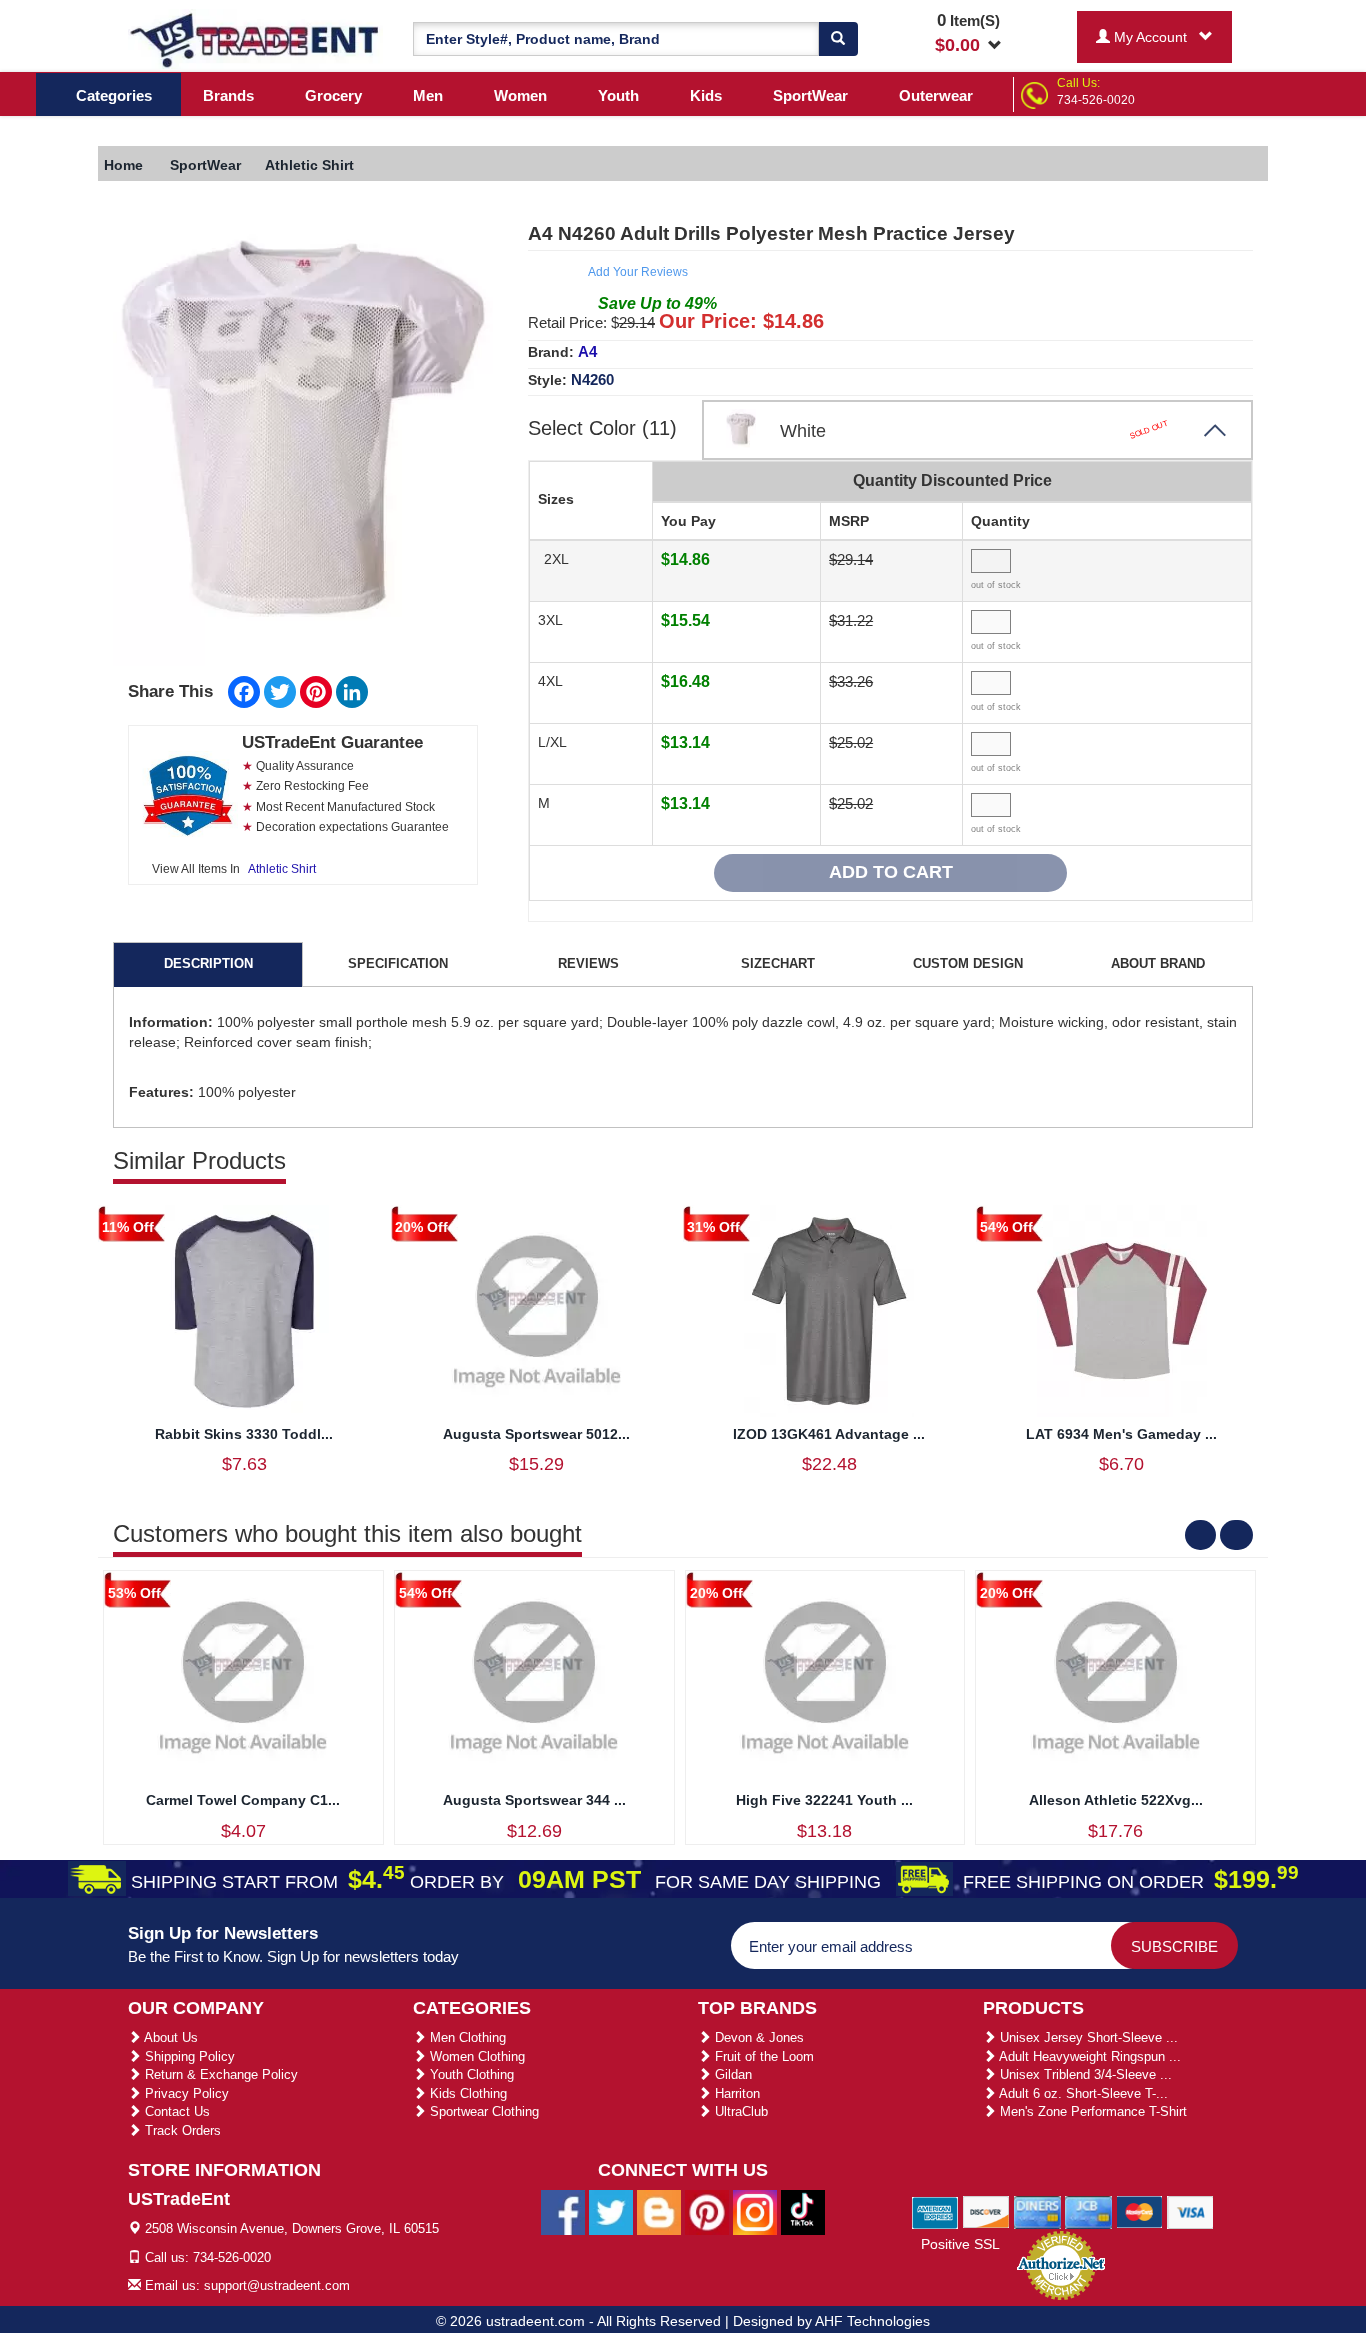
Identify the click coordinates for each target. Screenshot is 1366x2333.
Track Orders (181, 2130)
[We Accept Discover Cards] (986, 2211)
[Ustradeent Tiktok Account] (803, 2212)
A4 (587, 351)
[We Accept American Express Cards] (935, 2211)
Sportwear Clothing (482, 2111)
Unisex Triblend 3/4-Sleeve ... (1084, 2074)
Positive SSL (960, 2244)
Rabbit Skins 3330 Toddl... (244, 1434)
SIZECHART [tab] (778, 963)
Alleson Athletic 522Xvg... (1116, 1800)
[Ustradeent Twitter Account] (611, 2212)
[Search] (838, 39)
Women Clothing (475, 2056)
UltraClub (739, 2111)
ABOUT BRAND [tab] (1158, 963)
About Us (169, 2037)
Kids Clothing (466, 2093)
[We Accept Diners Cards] (1037, 2211)
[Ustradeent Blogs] (659, 2212)
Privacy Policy (185, 2093)
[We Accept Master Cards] (1139, 2211)
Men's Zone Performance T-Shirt (1091, 2111)
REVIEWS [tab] (588, 963)
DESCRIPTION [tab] (208, 963)
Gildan (731, 2074)
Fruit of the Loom (762, 2056)
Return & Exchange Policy (219, 2074)
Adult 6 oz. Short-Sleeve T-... (1082, 2093)
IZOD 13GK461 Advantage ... (829, 1434)
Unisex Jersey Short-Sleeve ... (1087, 2037)
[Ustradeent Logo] (255, 39)
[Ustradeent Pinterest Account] (707, 2212)
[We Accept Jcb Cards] (1088, 2211)
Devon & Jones (757, 2037)
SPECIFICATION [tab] (398, 963)
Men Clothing (466, 2037)
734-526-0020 (1096, 100)
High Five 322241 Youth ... (824, 1800)
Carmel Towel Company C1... (243, 1800)
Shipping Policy (188, 2056)
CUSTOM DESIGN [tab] (968, 963)
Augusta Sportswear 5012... (536, 1434)
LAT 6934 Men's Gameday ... (1121, 1434)
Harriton (735, 2093)
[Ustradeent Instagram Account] (755, 2212)
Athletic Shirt (282, 869)
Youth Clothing (470, 2074)
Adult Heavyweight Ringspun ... (1088, 2056)
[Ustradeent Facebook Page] (563, 2212)
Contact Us (175, 2111)
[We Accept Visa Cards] (1190, 2211)
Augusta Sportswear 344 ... (534, 1800)
